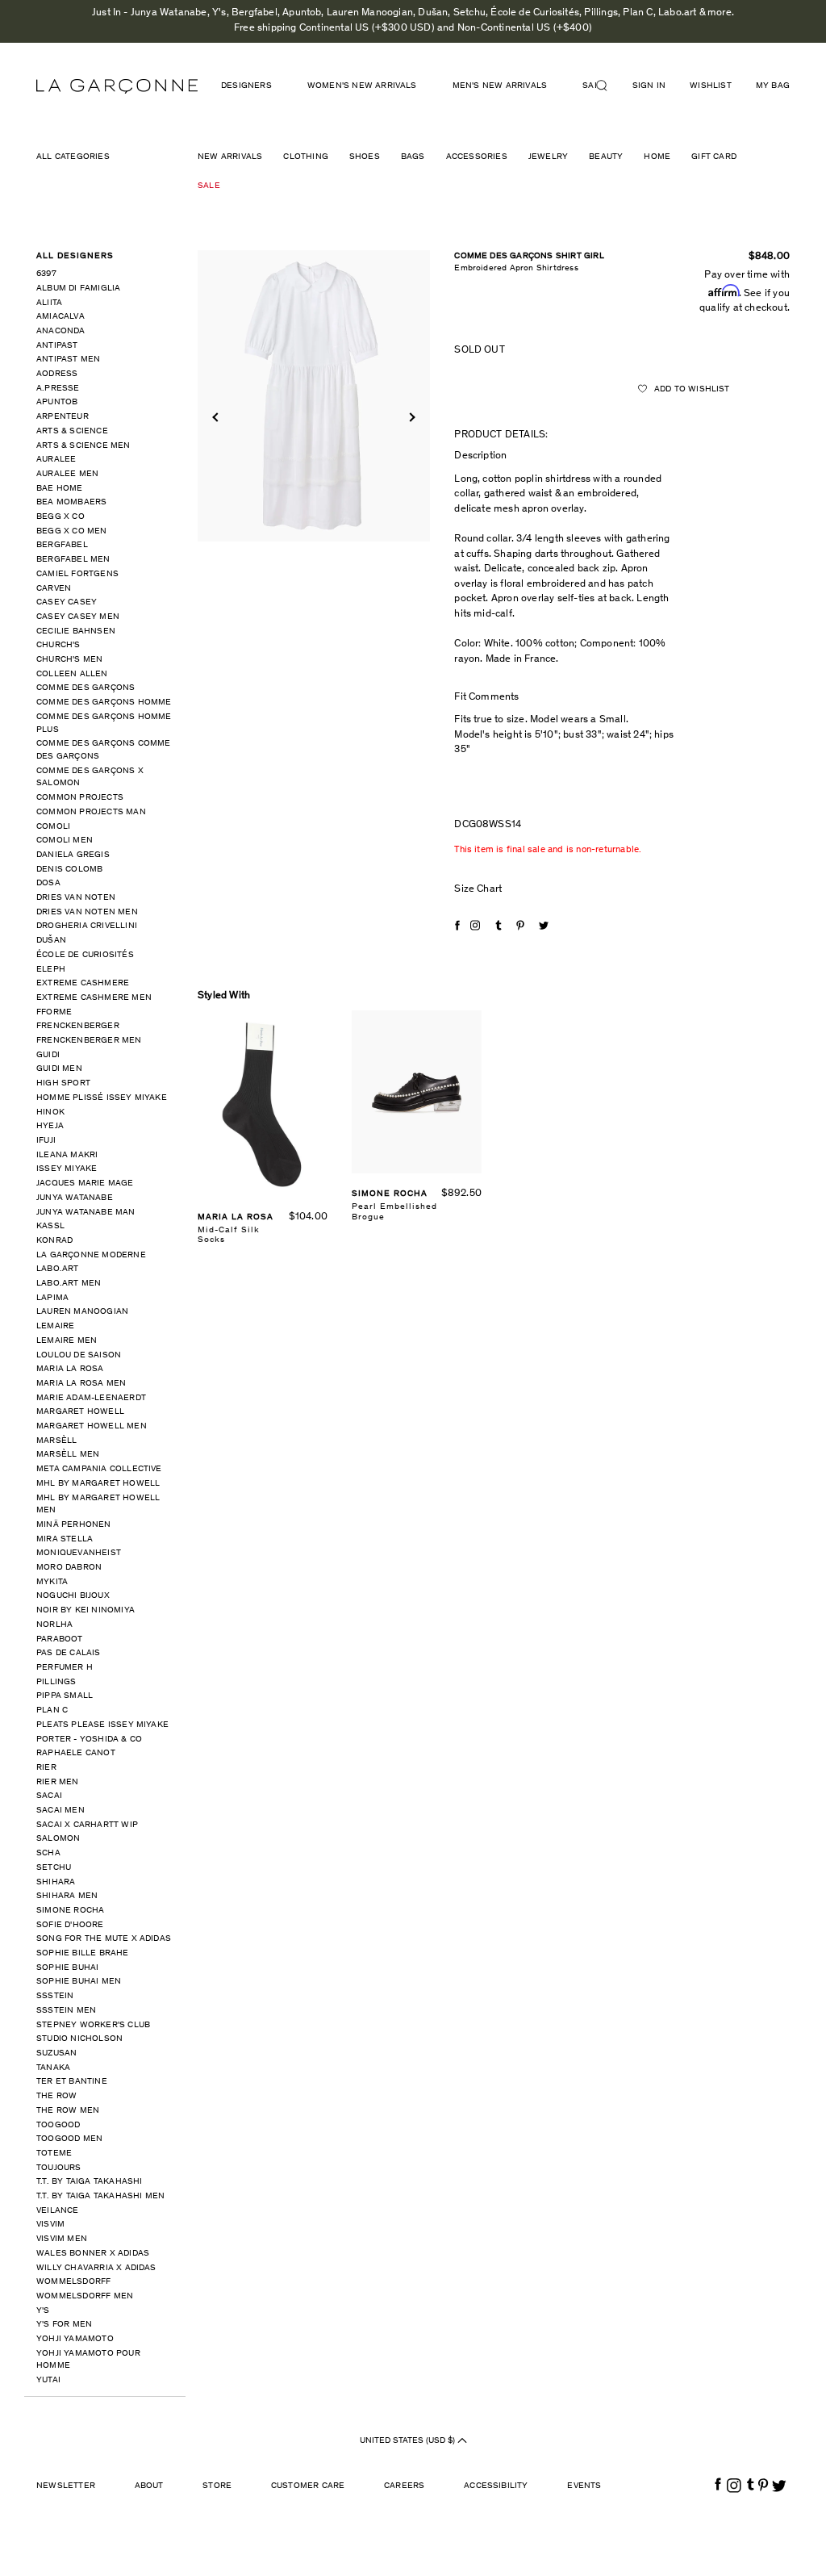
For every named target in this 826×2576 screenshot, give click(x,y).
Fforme (54, 1012)
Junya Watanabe (75, 1198)
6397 (46, 274)
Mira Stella (65, 1539)
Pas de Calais (69, 1653)
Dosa (48, 883)
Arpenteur (63, 417)
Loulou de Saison (79, 1355)
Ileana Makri (67, 1155)
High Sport (63, 1083)
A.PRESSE (58, 389)
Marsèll (56, 1441)
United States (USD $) (409, 2441)
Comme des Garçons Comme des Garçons (104, 750)
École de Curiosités (85, 955)
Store (217, 2486)
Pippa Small (65, 1696)
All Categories (73, 157)
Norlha (54, 1625)
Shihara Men (67, 1896)
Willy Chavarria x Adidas (96, 2268)
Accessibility (496, 2486)
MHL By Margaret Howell (98, 1484)
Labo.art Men (69, 1284)
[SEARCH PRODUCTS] (608, 86)
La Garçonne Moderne (91, 1255)
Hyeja (50, 1126)
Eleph (51, 970)
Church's (58, 645)
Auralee (56, 460)
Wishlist (711, 86)
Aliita (49, 303)
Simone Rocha (70, 1911)
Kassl (50, 1226)
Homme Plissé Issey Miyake (102, 1098)
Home (657, 157)
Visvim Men (62, 2239)
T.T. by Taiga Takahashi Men (100, 2196)
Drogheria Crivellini (87, 926)
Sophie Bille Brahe (83, 1953)
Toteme (54, 2154)
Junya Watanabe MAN (86, 1213)
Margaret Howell (80, 1412)
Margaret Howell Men (92, 1426)
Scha (48, 1853)
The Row (56, 2096)
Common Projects (80, 798)
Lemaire (55, 1326)
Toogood (58, 2125)
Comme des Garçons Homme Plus (104, 723)
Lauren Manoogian (82, 1312)
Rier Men (58, 1782)
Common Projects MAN (91, 812)
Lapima (52, 1298)
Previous (217, 418)
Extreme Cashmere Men (94, 998)
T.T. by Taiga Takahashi (90, 2182)
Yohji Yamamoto (75, 2339)
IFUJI (46, 1141)
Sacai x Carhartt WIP (87, 1825)
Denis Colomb (69, 870)
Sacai (49, 1796)
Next (411, 418)
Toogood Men (69, 2139)
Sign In (649, 86)
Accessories (477, 157)
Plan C (52, 1710)
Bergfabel (62, 545)
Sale (209, 186)
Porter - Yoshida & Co (89, 1740)
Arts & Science (72, 431)
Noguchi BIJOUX (73, 1596)
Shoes (365, 157)
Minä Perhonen (74, 1525)
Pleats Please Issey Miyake (102, 1725)
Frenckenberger (78, 1026)
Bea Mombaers (71, 502)
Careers (404, 2486)
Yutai (48, 2380)
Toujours (59, 2168)
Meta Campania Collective (99, 1469)
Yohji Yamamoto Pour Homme (88, 2360)
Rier (46, 1768)
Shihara (56, 1882)
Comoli (53, 827)
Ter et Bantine (72, 2082)
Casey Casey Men (78, 617)
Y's (43, 2311)
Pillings (56, 1682)
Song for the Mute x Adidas (104, 1939)
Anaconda (61, 331)
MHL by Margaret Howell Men (98, 1505)
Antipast (57, 346)
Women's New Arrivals (362, 86)
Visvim (50, 2225)
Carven (54, 589)
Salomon (58, 1839)
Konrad (54, 1241)
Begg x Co (60, 517)
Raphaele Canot (76, 1753)
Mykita (52, 1582)
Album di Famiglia (78, 289)
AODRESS (57, 374)
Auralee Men (67, 474)
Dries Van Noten (76, 898)
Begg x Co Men (72, 531)
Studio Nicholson (79, 2039)
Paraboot (60, 1639)
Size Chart (478, 890)
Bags (413, 157)
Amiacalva (60, 317)
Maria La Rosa (70, 1369)
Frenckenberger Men (89, 1041)
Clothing (306, 157)
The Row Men (68, 2111)
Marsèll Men (68, 1455)
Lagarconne (117, 86)
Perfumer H (65, 1668)
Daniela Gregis (73, 855)
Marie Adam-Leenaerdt (91, 1398)
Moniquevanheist (79, 1553)
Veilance (58, 2211)
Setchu (54, 1868)
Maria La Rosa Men (81, 1384)
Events (584, 2486)
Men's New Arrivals (500, 86)
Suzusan (56, 2053)
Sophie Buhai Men (79, 1982)
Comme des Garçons (86, 688)
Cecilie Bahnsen (76, 631)
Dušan (51, 941)
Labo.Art (58, 1269)
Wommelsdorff (73, 2282)
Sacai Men (60, 1811)
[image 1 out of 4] (314, 396)
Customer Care (308, 2486)
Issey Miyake (67, 1169)
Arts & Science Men (83, 446)
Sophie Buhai (67, 1968)
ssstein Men (66, 2011)
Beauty (606, 157)
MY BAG (773, 86)
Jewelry (548, 157)
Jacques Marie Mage (85, 1183)
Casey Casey (67, 602)
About (149, 2486)
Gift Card (714, 157)
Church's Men (69, 660)
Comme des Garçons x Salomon (90, 778)
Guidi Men (59, 1069)
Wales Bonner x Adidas (93, 2254)
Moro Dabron (69, 1568)
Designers (246, 86)
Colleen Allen (72, 674)
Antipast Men (68, 360)
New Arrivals (230, 157)
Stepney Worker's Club (93, 2025)
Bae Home (60, 489)
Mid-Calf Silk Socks (229, 1235)
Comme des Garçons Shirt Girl (529, 256)
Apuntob (57, 402)
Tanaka (53, 2068)
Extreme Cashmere (83, 983)
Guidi (48, 1055)
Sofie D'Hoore (70, 1925)
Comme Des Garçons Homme (104, 703)
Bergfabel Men (73, 560)
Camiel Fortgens (77, 574)
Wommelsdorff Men (85, 2296)
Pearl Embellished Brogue (394, 1212)
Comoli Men (65, 841)
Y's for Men (64, 2325)
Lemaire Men (67, 1341)
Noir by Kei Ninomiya (86, 1610)
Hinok (50, 1112)
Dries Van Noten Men (87, 912)
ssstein (55, 1996)
